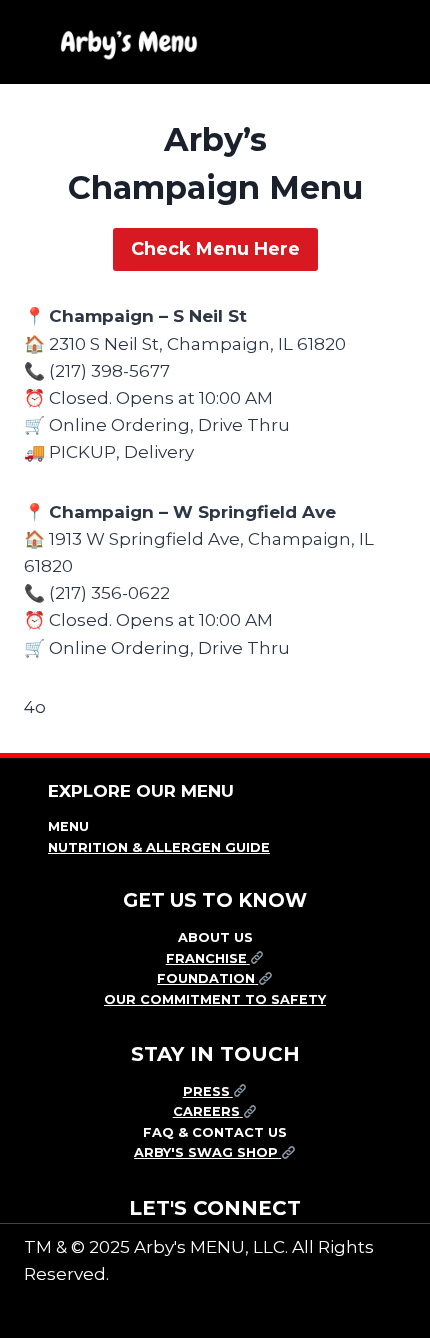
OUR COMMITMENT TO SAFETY (215, 999)
